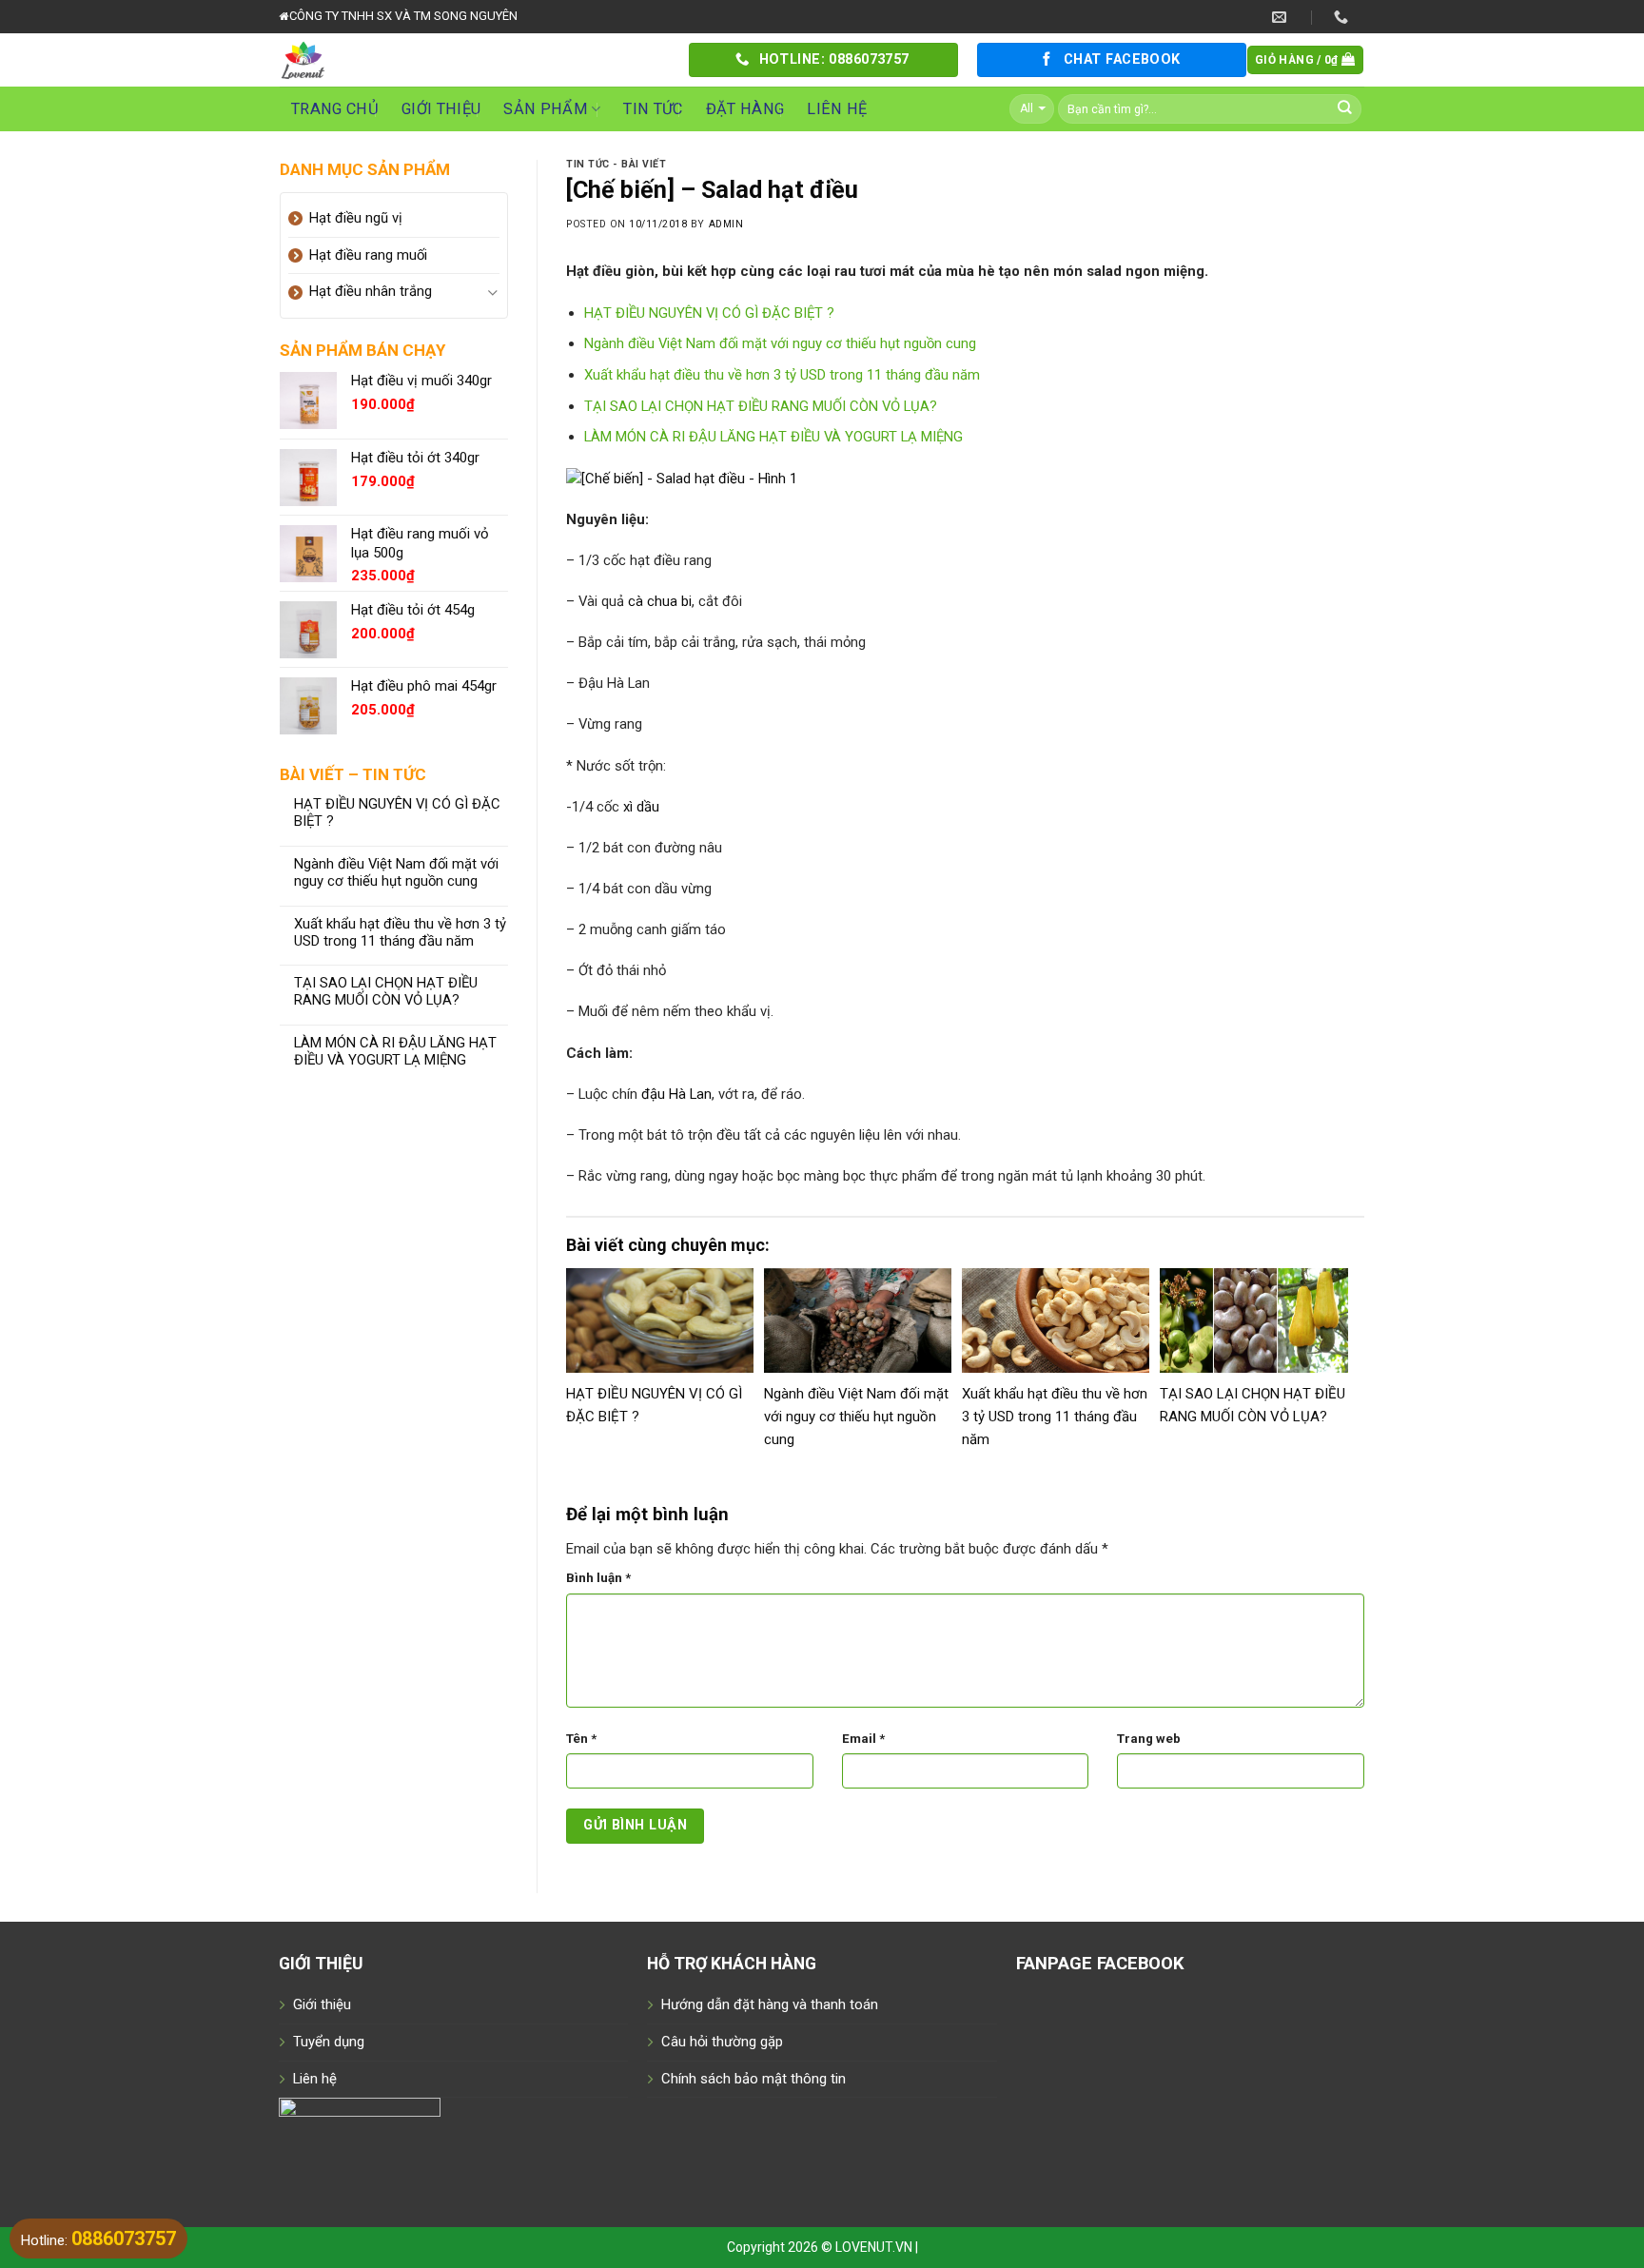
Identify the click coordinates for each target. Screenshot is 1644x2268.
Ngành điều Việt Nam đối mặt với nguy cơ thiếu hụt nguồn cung (396, 873)
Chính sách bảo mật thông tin (753, 2079)
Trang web (1149, 1739)
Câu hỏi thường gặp (722, 2042)
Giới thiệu (441, 109)
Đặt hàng (745, 109)
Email (863, 1739)
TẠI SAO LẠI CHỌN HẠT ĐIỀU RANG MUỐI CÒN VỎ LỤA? (386, 992)
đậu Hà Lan (676, 1094)
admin (726, 224)
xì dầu (641, 807)
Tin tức (653, 109)
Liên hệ (837, 109)
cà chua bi (660, 601)
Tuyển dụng (329, 2042)
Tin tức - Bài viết (616, 164)
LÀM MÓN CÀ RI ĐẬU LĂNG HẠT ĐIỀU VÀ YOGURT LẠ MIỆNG (395, 1052)
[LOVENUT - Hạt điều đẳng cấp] (470, 60)
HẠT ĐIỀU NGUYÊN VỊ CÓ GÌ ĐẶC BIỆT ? (397, 813)
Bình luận (598, 1578)
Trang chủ (335, 109)
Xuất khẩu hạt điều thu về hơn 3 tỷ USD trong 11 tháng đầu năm (400, 933)
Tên (581, 1739)
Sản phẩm (546, 109)
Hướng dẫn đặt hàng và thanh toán (770, 2004)
